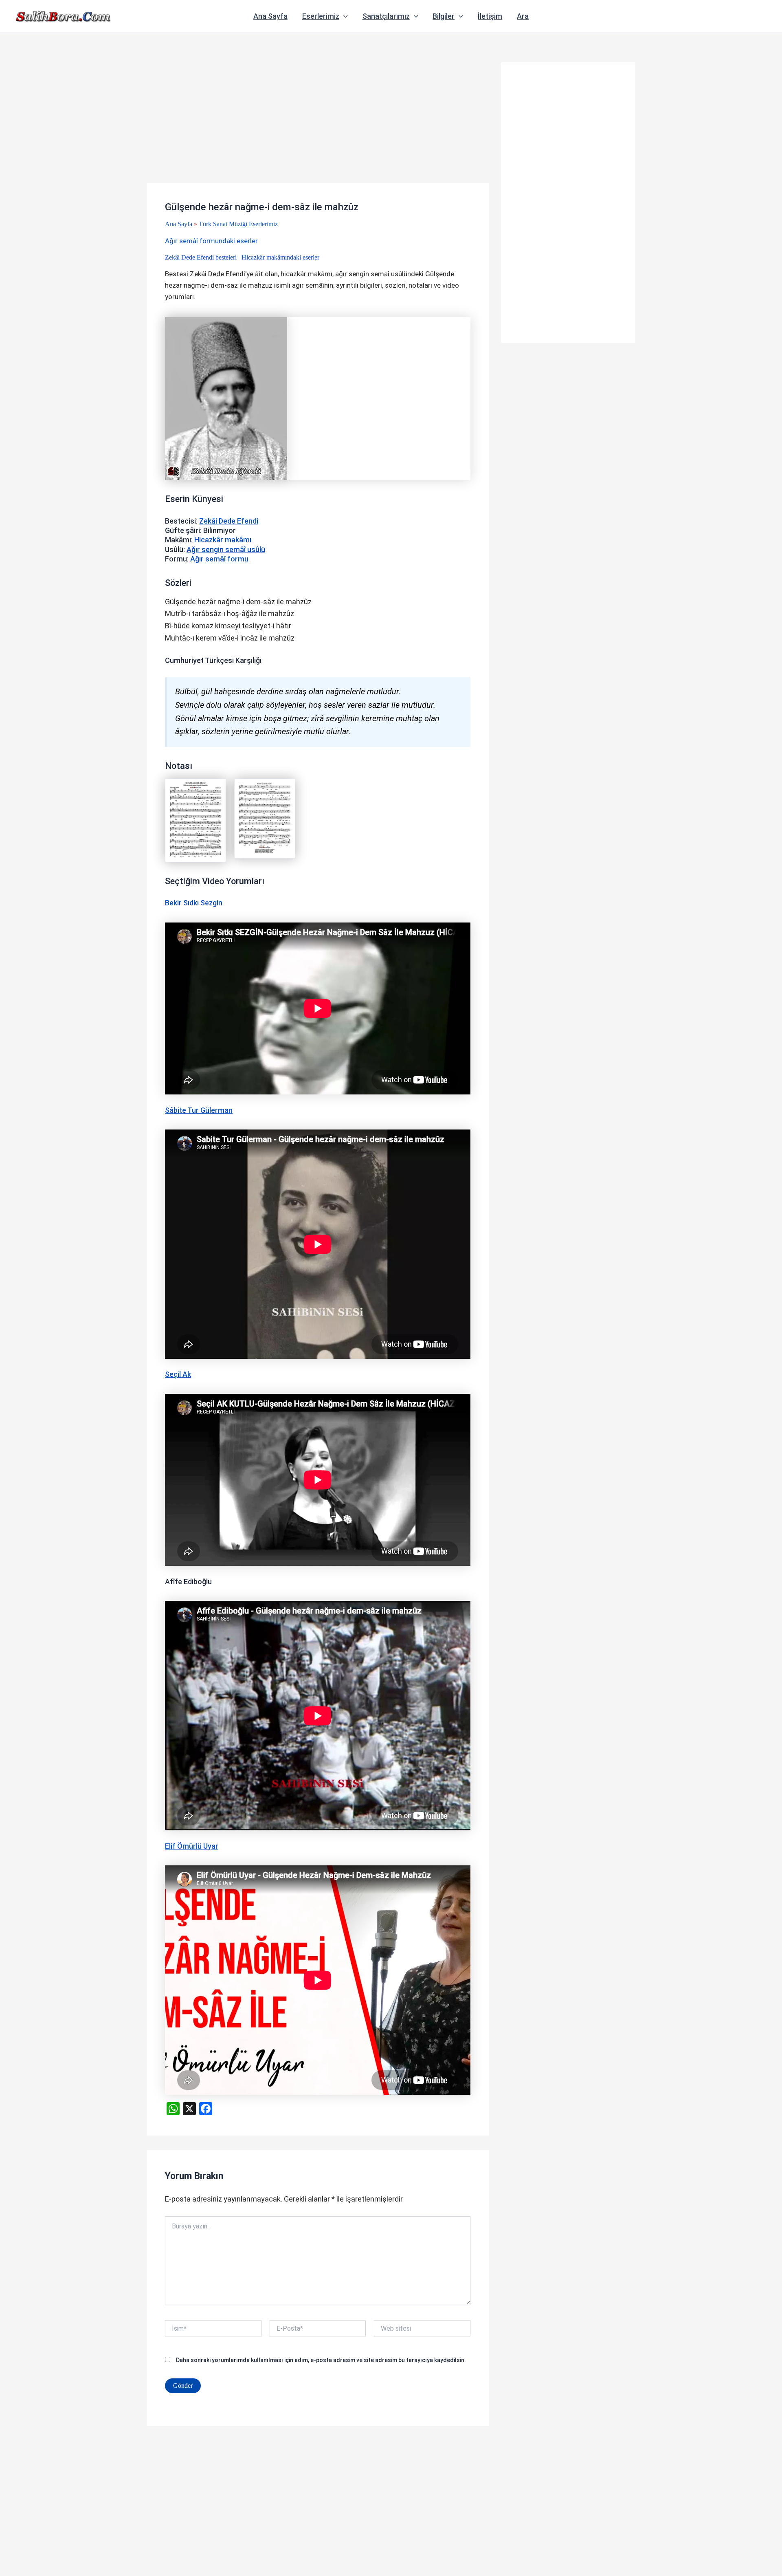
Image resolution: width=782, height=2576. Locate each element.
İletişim (490, 16)
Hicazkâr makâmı (223, 540)
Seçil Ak (178, 1374)
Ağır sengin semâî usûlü (226, 549)
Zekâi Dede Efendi (229, 521)
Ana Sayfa (270, 16)
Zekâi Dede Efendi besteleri (201, 257)
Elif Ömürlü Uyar (192, 1846)
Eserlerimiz (321, 16)
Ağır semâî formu (219, 559)
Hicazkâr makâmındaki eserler (280, 257)
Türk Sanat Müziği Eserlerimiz (238, 224)
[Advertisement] (318, 123)
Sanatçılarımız (386, 16)
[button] (344, 16)
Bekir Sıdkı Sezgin (194, 903)
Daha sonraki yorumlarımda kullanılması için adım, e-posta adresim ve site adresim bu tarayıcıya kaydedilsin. (321, 2360)
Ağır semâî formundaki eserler (211, 241)
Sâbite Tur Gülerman (199, 1110)
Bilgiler (444, 16)
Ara (523, 16)
